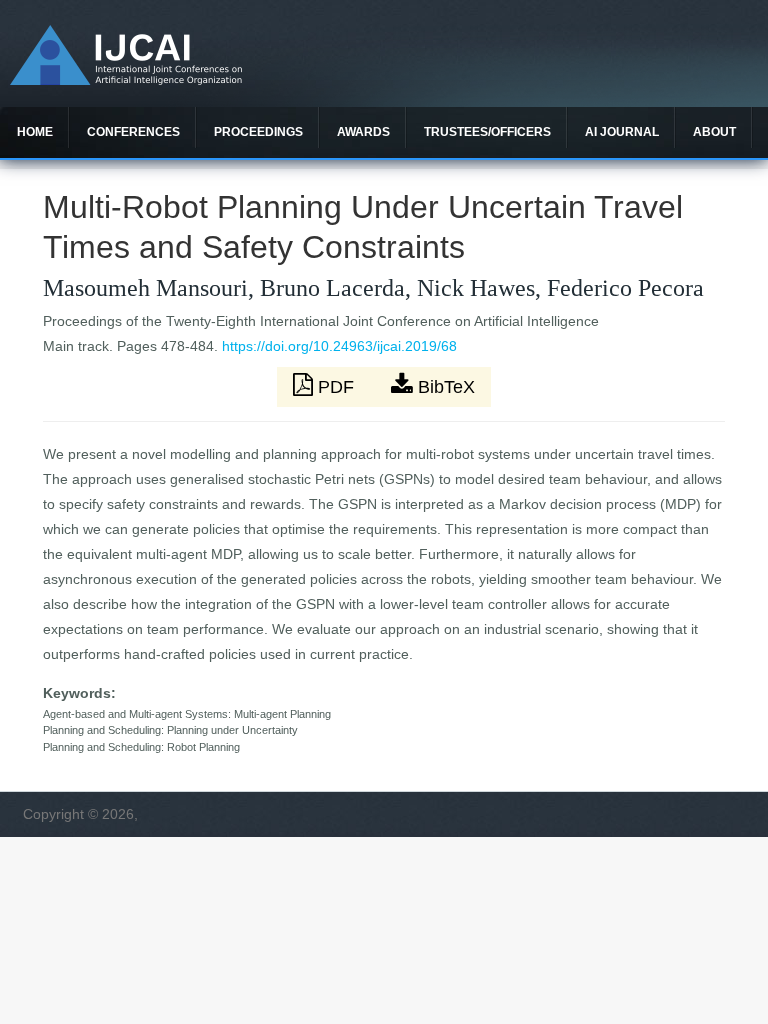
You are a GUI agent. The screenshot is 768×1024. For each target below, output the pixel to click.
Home (35, 132)
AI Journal (622, 132)
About (714, 132)
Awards (363, 132)
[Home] (126, 80)
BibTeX (444, 387)
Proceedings (258, 132)
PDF (336, 387)
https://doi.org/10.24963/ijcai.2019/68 (339, 346)
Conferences (133, 132)
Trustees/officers (487, 132)
